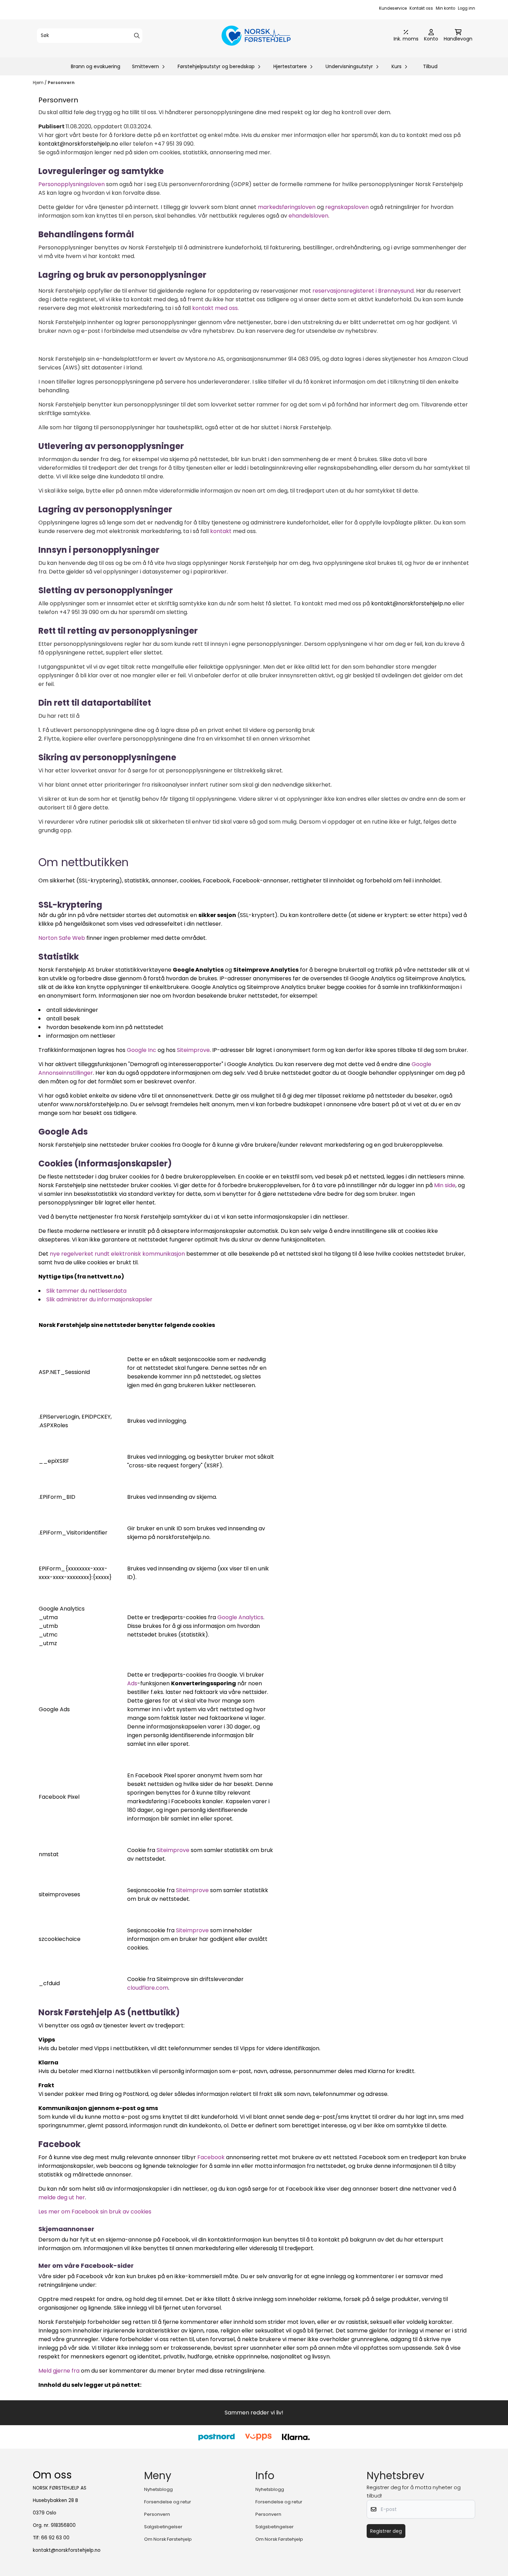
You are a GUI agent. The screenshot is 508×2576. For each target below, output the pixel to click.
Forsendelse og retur (168, 2502)
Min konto (445, 8)
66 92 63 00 (55, 2538)
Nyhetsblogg (158, 2489)
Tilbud (430, 66)
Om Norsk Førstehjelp (168, 2539)
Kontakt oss (421, 8)
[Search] (137, 36)
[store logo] (256, 36)
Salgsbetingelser (163, 2527)
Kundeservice (393, 8)
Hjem (39, 82)
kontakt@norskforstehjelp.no (67, 2550)
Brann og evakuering (96, 66)
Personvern (61, 82)
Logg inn (467, 8)
